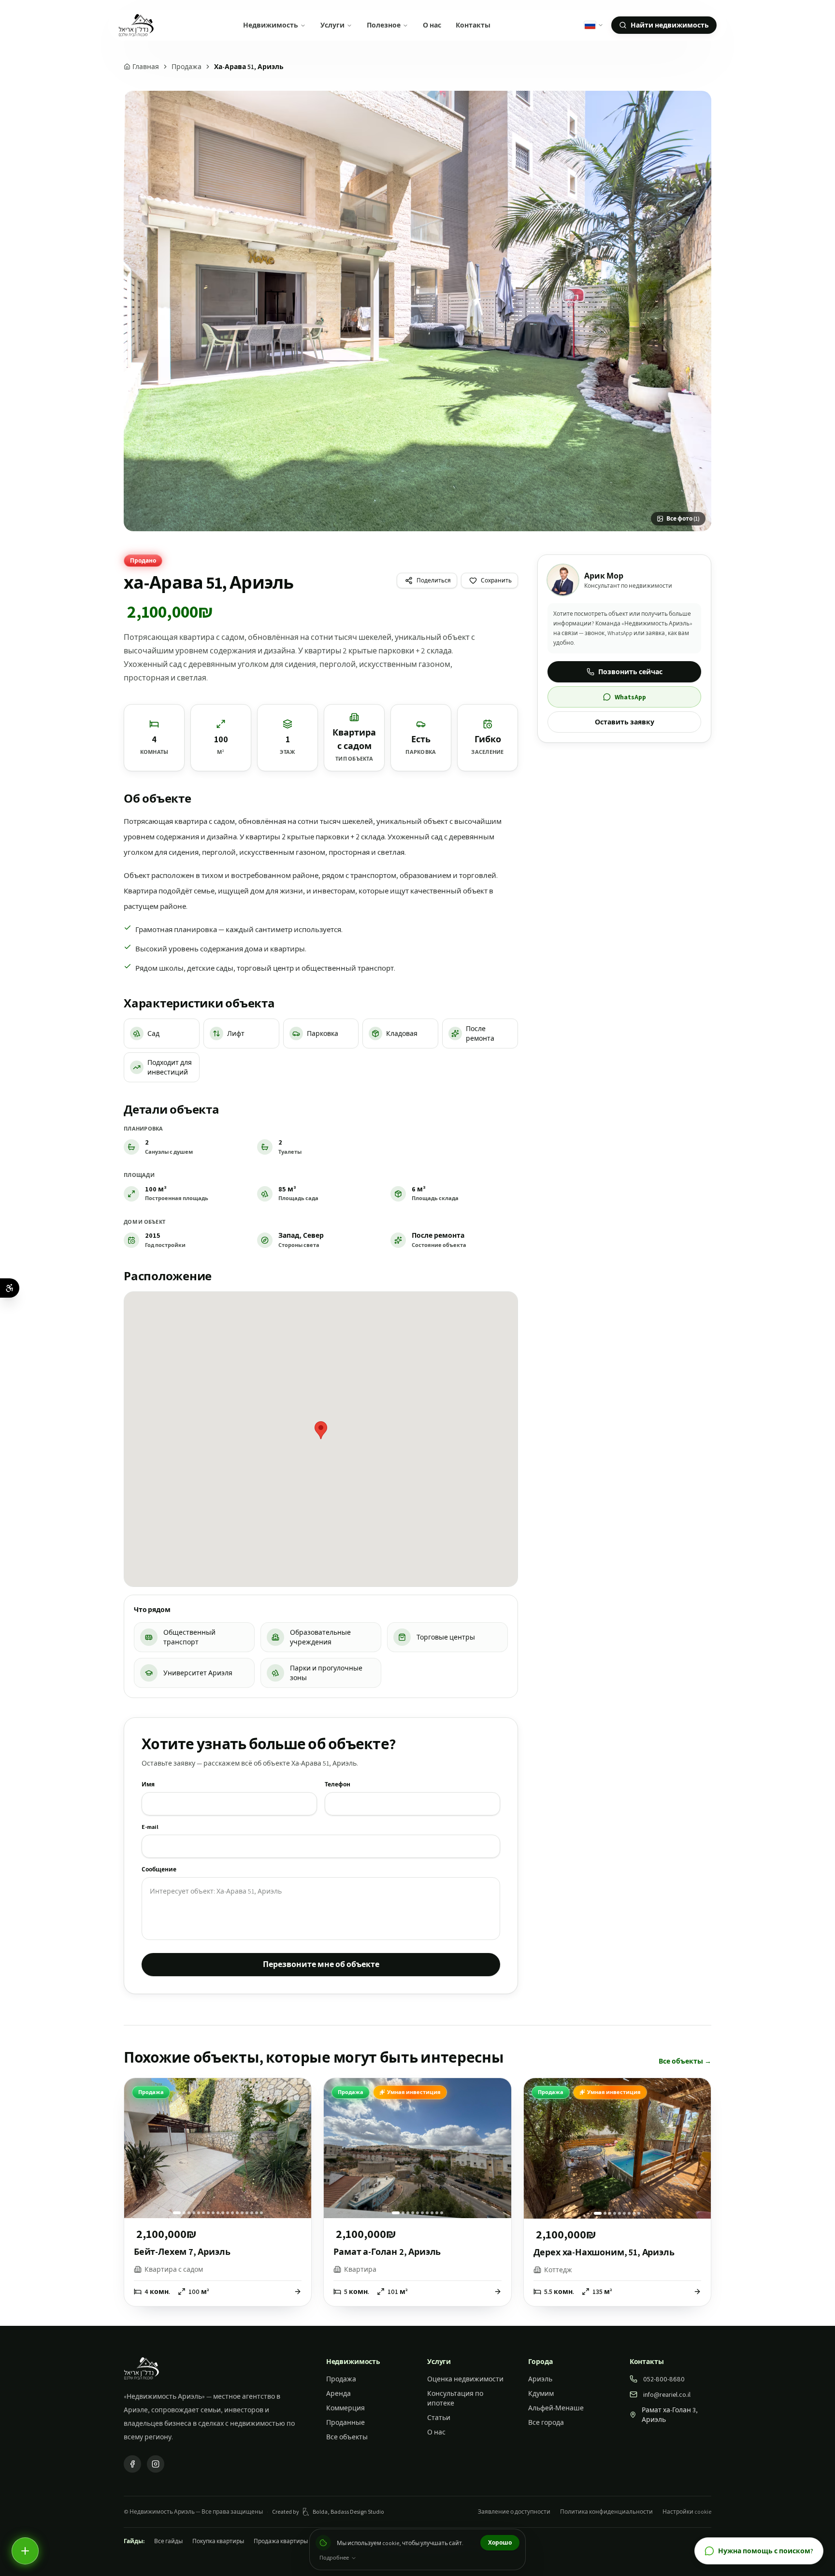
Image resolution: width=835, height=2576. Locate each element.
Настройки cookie (687, 2512)
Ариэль (540, 2379)
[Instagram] (156, 2464)
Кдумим (541, 2393)
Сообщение (159, 1869)
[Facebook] (132, 2464)
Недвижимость (271, 25)
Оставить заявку (625, 722)
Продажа (187, 67)
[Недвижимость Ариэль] (136, 25)
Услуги (332, 25)
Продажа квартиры (281, 2541)
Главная (146, 67)
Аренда (338, 2393)
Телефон (338, 1784)
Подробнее (334, 2558)
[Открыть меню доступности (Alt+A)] (10, 1288)
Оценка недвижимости (465, 2379)
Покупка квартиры (218, 2541)
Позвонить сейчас (630, 672)
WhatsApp (630, 697)
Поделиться (434, 580)
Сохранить (496, 580)
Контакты (473, 25)
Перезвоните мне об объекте (321, 1964)
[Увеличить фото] (417, 311)
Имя (148, 1784)
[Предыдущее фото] (137, 2148)
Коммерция (346, 2408)
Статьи (439, 2418)
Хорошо (500, 2542)
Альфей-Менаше (556, 2408)
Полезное (384, 25)
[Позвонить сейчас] (25, 2551)
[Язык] (594, 25)
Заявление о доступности (514, 2512)
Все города (546, 2422)
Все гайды (168, 2541)
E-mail (150, 1827)
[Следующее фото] (299, 2148)
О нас (432, 25)
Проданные (346, 2422)
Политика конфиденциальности (606, 2512)
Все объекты (347, 2437)
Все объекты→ (685, 2061)
